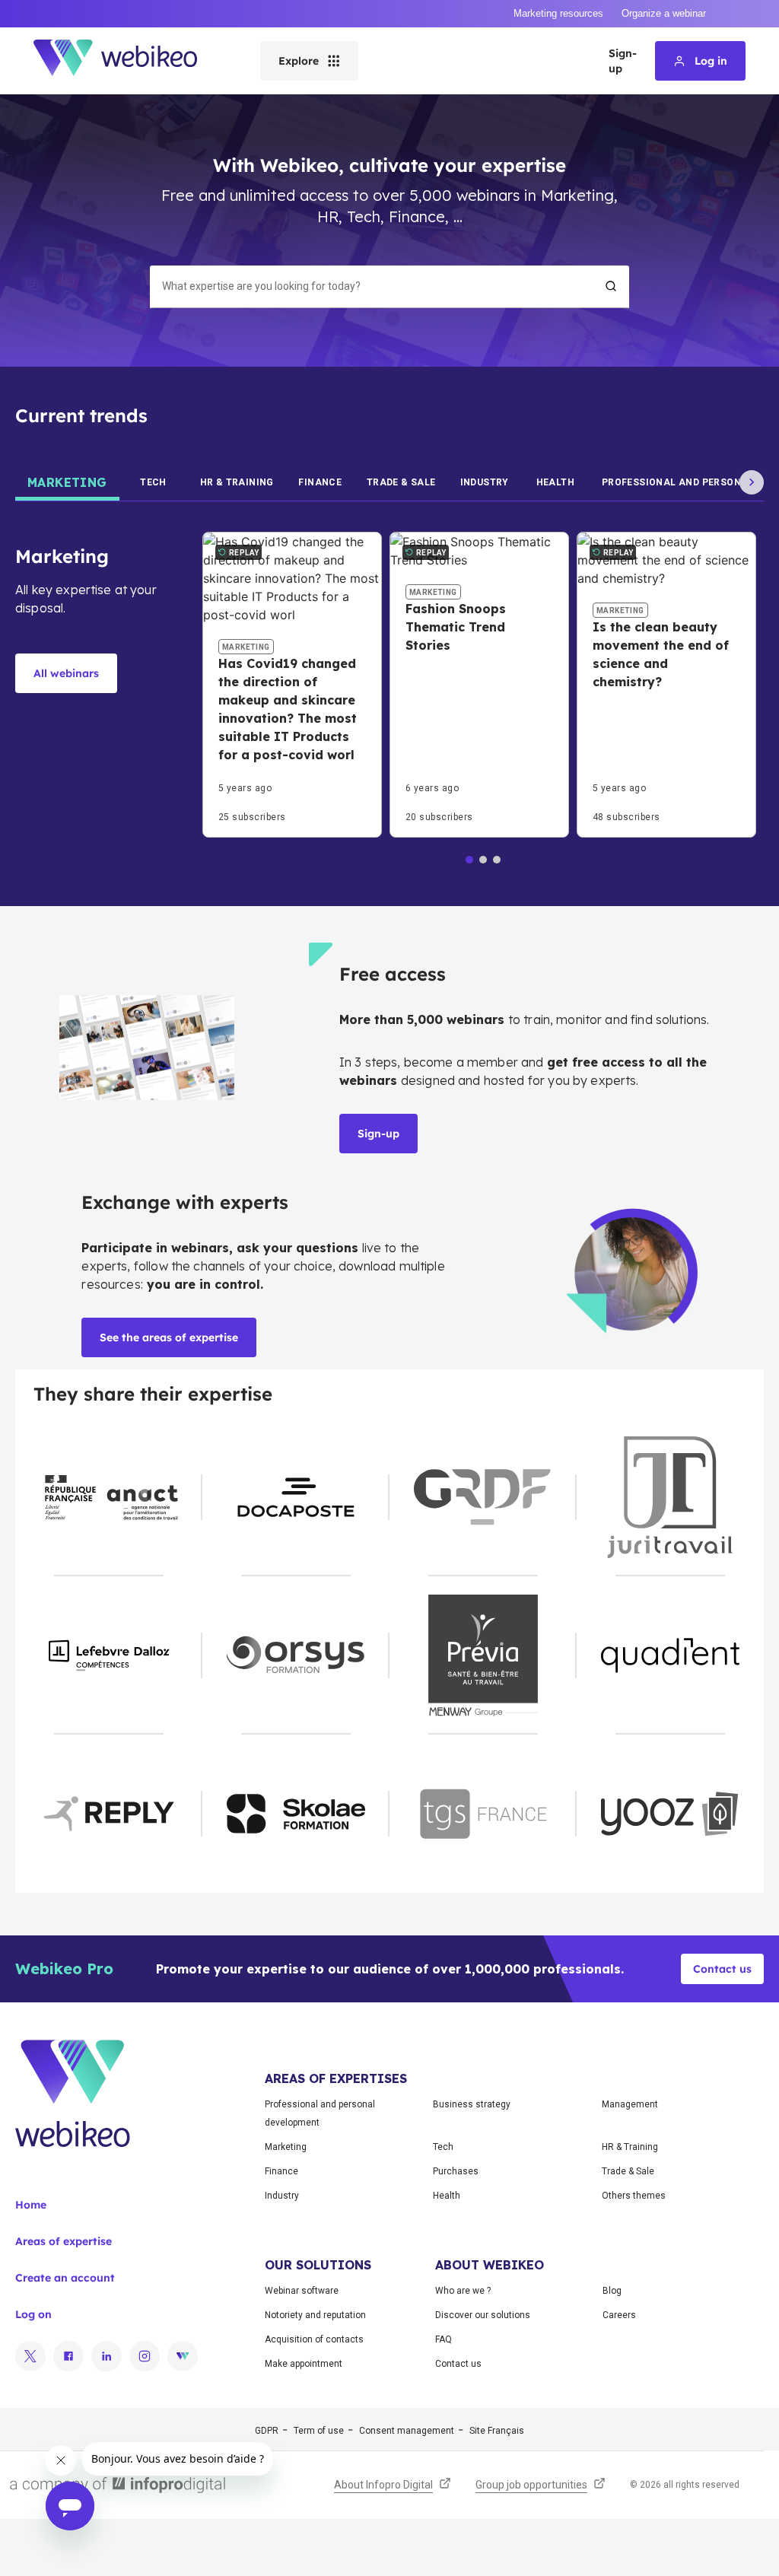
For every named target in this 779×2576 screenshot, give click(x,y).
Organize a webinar (664, 13)
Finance (281, 2171)
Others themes (634, 2196)
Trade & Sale (628, 2171)
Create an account (65, 2278)
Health (447, 2196)
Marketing (286, 2147)
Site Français (497, 2431)
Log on (33, 2314)
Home (31, 2205)
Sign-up (623, 61)
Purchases (456, 2171)
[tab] (67, 482)
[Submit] (611, 286)
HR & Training (630, 2147)
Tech (443, 2147)
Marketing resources (558, 13)
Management (630, 2104)
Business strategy (472, 2104)
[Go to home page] (129, 61)
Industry (282, 2196)
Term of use (319, 2431)
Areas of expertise (64, 2241)
